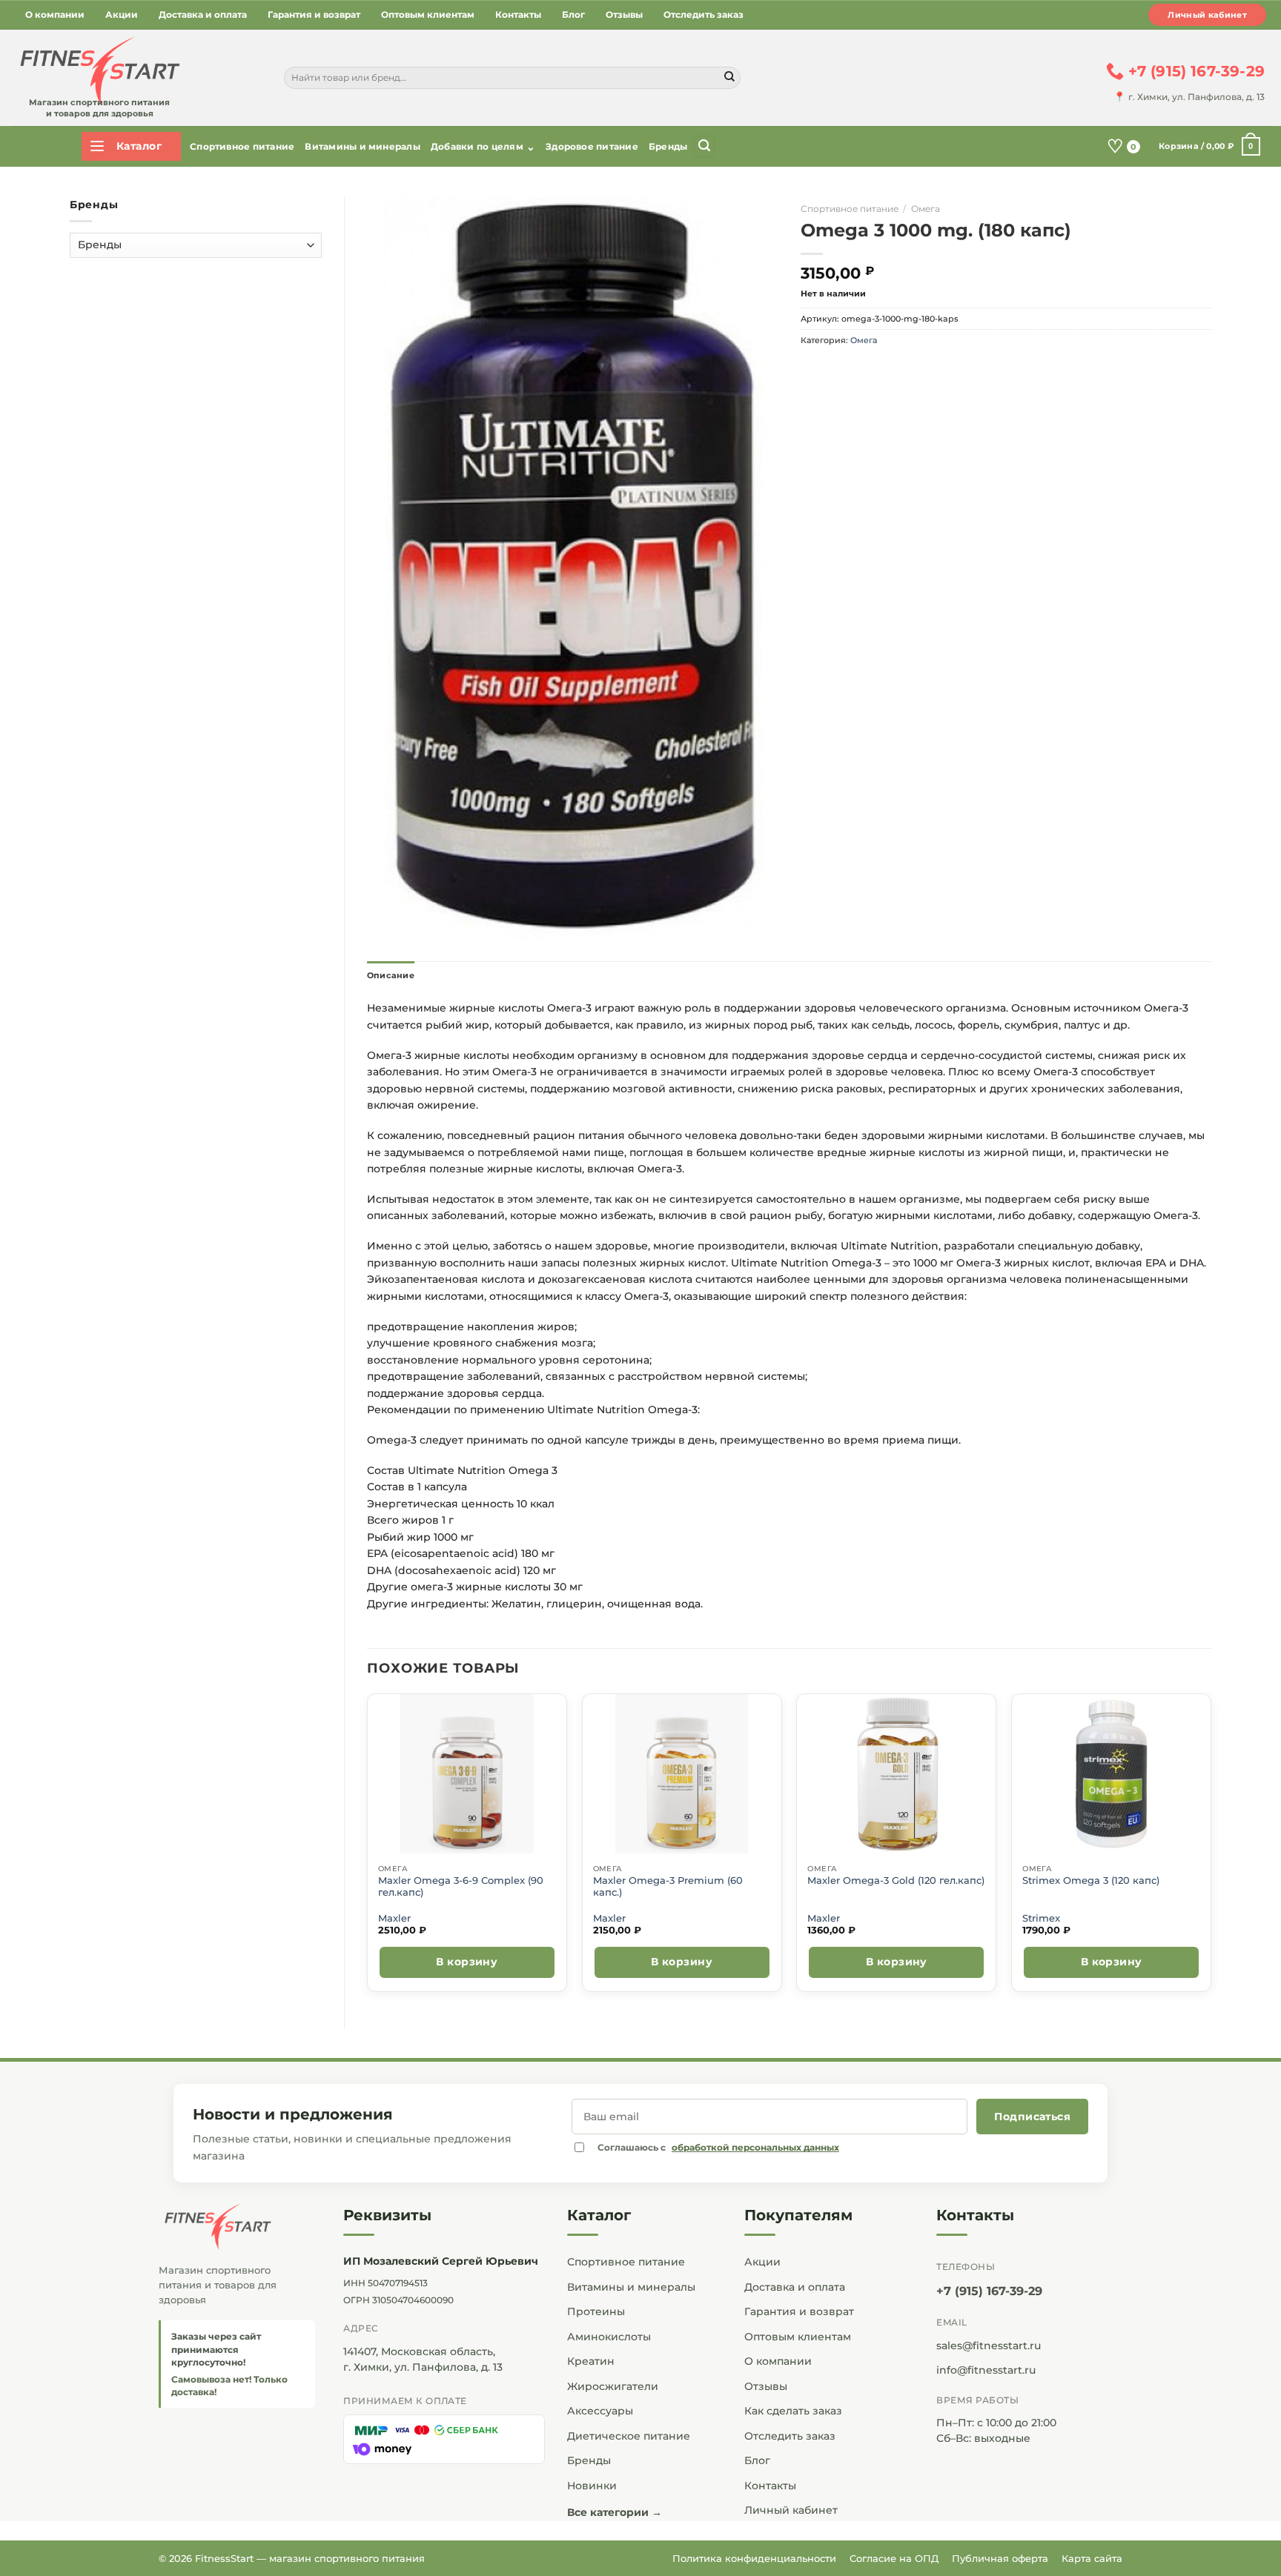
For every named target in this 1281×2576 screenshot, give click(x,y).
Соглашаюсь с (718, 2147)
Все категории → (615, 2512)
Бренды (668, 146)
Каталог (599, 2215)
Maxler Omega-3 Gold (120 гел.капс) (896, 1880)
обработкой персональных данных (755, 2147)
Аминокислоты (609, 2337)
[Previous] (368, 1849)
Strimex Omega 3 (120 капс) (1091, 1880)
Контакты (518, 14)
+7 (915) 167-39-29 (989, 2291)
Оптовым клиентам (428, 14)
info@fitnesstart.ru (986, 2370)
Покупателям (798, 2215)
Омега (926, 209)
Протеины (596, 2311)
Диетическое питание (629, 2436)
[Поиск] (704, 146)
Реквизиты (387, 2215)
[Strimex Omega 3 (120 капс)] (1112, 1774)
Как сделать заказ (793, 2411)
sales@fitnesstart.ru (989, 2346)
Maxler (394, 1918)
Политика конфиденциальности (754, 2558)
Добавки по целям (483, 147)
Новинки (592, 2486)
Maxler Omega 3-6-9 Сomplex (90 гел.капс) (461, 1886)
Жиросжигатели (613, 2386)
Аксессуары (600, 2411)
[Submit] (729, 78)
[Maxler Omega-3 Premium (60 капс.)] (682, 1774)
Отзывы (624, 14)
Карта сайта (1092, 2558)
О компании (55, 14)
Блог (573, 14)
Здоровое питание (592, 146)
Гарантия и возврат (314, 14)
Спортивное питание (242, 146)
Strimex (1041, 1918)
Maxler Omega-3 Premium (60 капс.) (668, 1886)
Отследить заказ (704, 14)
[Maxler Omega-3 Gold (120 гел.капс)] (897, 1774)
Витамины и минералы (363, 146)
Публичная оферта (1000, 2558)
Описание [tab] (391, 975)
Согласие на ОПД (894, 2558)
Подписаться (1032, 2117)
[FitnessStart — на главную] (237, 2227)
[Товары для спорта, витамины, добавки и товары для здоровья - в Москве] (98, 72)
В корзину (467, 1962)
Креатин (591, 2361)
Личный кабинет (1207, 15)
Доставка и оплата (203, 14)
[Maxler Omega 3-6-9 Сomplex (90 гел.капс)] (467, 1774)
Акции (122, 14)
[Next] (1211, 1849)
